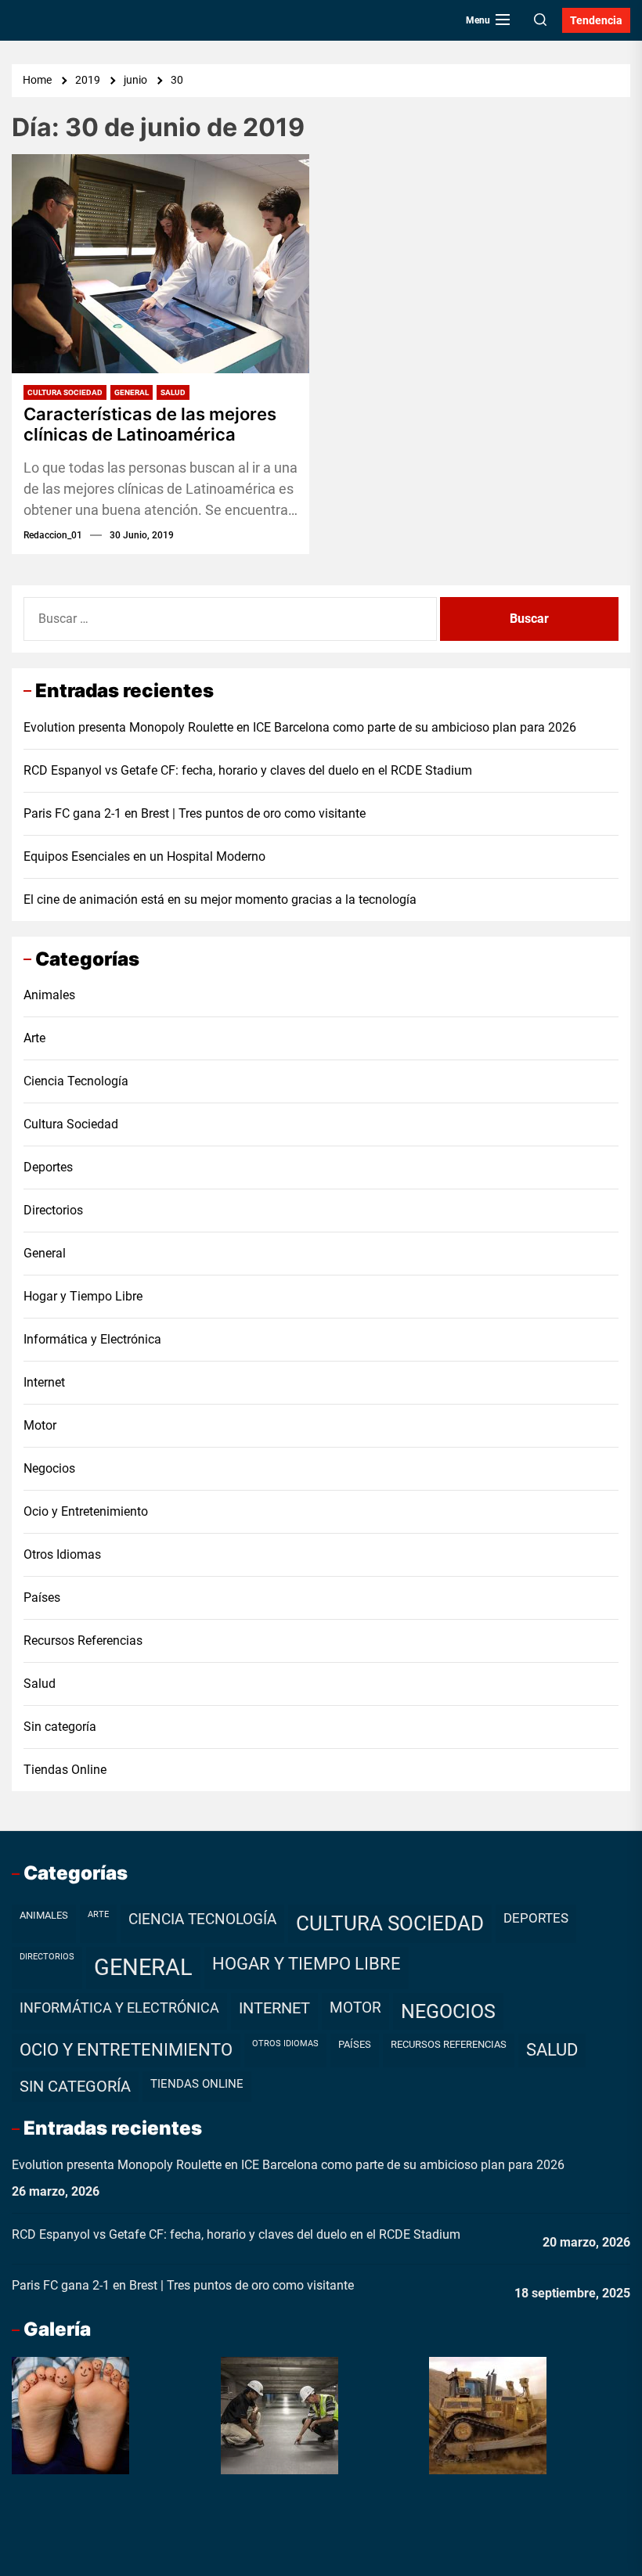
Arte (34, 1038)
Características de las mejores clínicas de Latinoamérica (150, 424)
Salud (173, 392)
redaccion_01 (53, 535)
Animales (49, 995)
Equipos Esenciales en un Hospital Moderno (144, 856)
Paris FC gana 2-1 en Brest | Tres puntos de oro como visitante (195, 813)
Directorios (53, 1210)
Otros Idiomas (62, 1554)
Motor (40, 1425)
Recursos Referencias (83, 1641)
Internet (44, 1382)
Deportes (48, 1167)
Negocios (49, 1468)
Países (42, 1597)
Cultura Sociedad (65, 392)
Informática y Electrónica (92, 1339)
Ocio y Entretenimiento (86, 1511)
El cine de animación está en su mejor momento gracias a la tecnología (220, 899)
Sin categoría (60, 1727)
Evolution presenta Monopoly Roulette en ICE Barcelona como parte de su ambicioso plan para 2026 (300, 727)
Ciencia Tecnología (76, 1081)
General (132, 392)
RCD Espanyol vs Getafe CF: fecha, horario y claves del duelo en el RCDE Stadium (248, 770)
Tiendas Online (65, 1770)
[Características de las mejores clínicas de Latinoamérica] (160, 264)
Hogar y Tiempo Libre (83, 1296)
